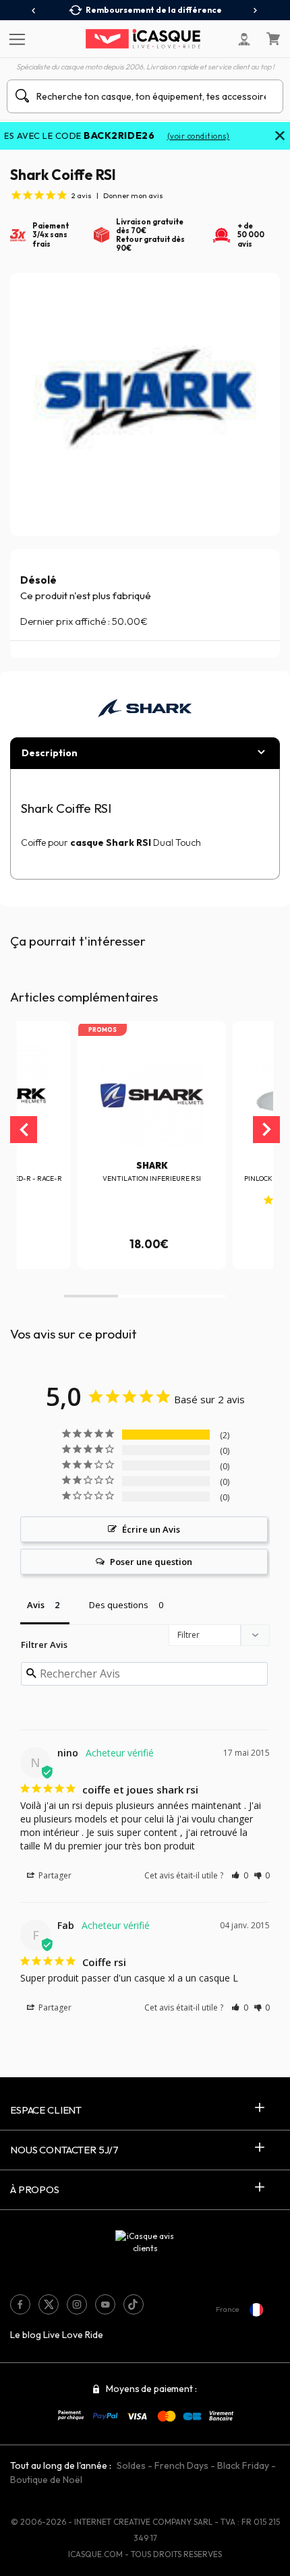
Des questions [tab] (119, 1605)
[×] (280, 137)
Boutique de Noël (46, 2480)
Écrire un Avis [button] (151, 1529)
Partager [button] (54, 1875)
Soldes (131, 2465)
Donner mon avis (133, 195)
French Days (181, 2465)
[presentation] (34, 11)
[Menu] (15, 38)
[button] (91, 1296)
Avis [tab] (36, 1605)
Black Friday (243, 2465)
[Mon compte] (244, 39)
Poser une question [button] (151, 1562)
